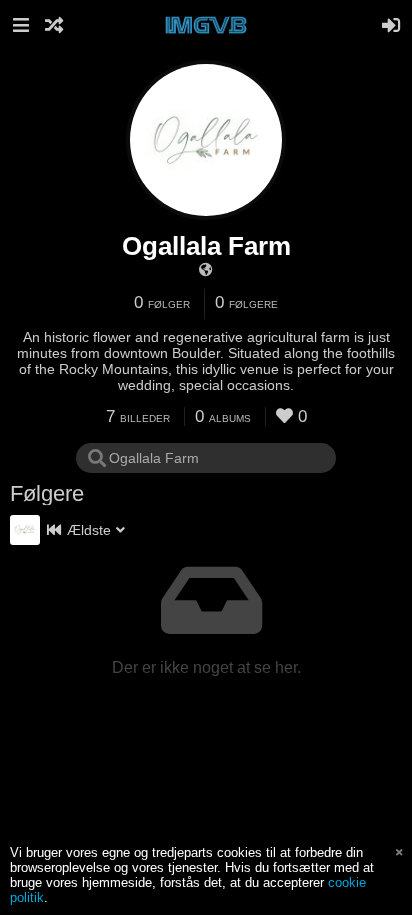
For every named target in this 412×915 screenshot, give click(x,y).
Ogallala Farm (206, 246)
